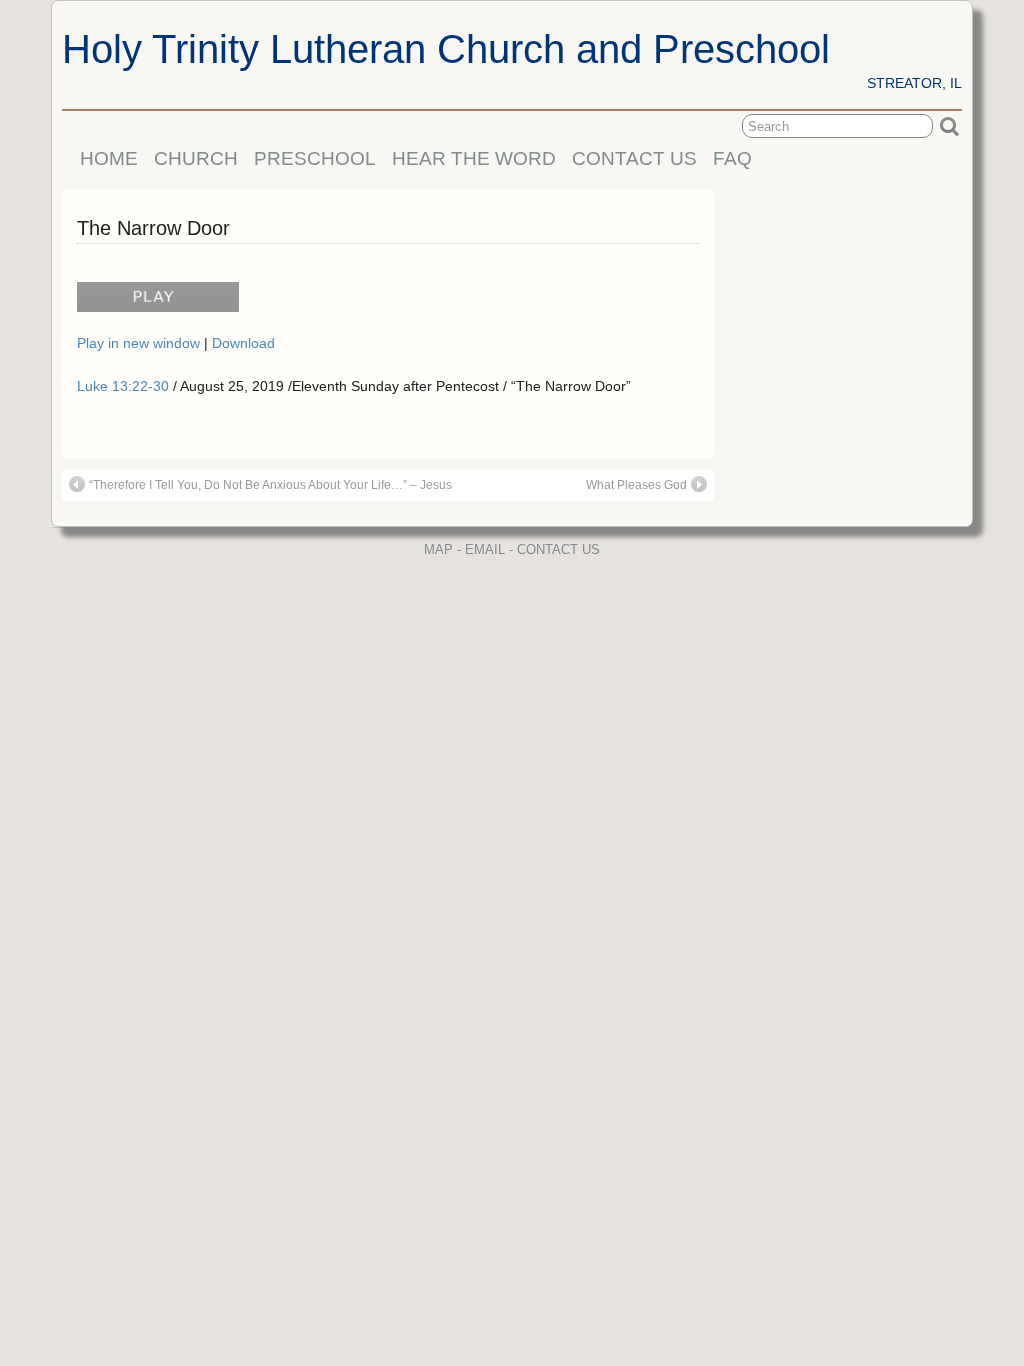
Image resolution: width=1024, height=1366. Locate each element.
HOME (109, 158)
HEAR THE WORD (474, 158)
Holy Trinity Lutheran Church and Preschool (446, 49)
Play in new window (140, 343)
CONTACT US (634, 158)
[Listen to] (153, 305)
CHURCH (196, 158)
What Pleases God (636, 485)
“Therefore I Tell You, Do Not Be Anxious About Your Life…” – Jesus (270, 485)
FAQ (732, 158)
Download (243, 343)
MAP (438, 549)
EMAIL (485, 549)
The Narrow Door (153, 228)
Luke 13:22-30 (123, 386)
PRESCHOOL (315, 158)
